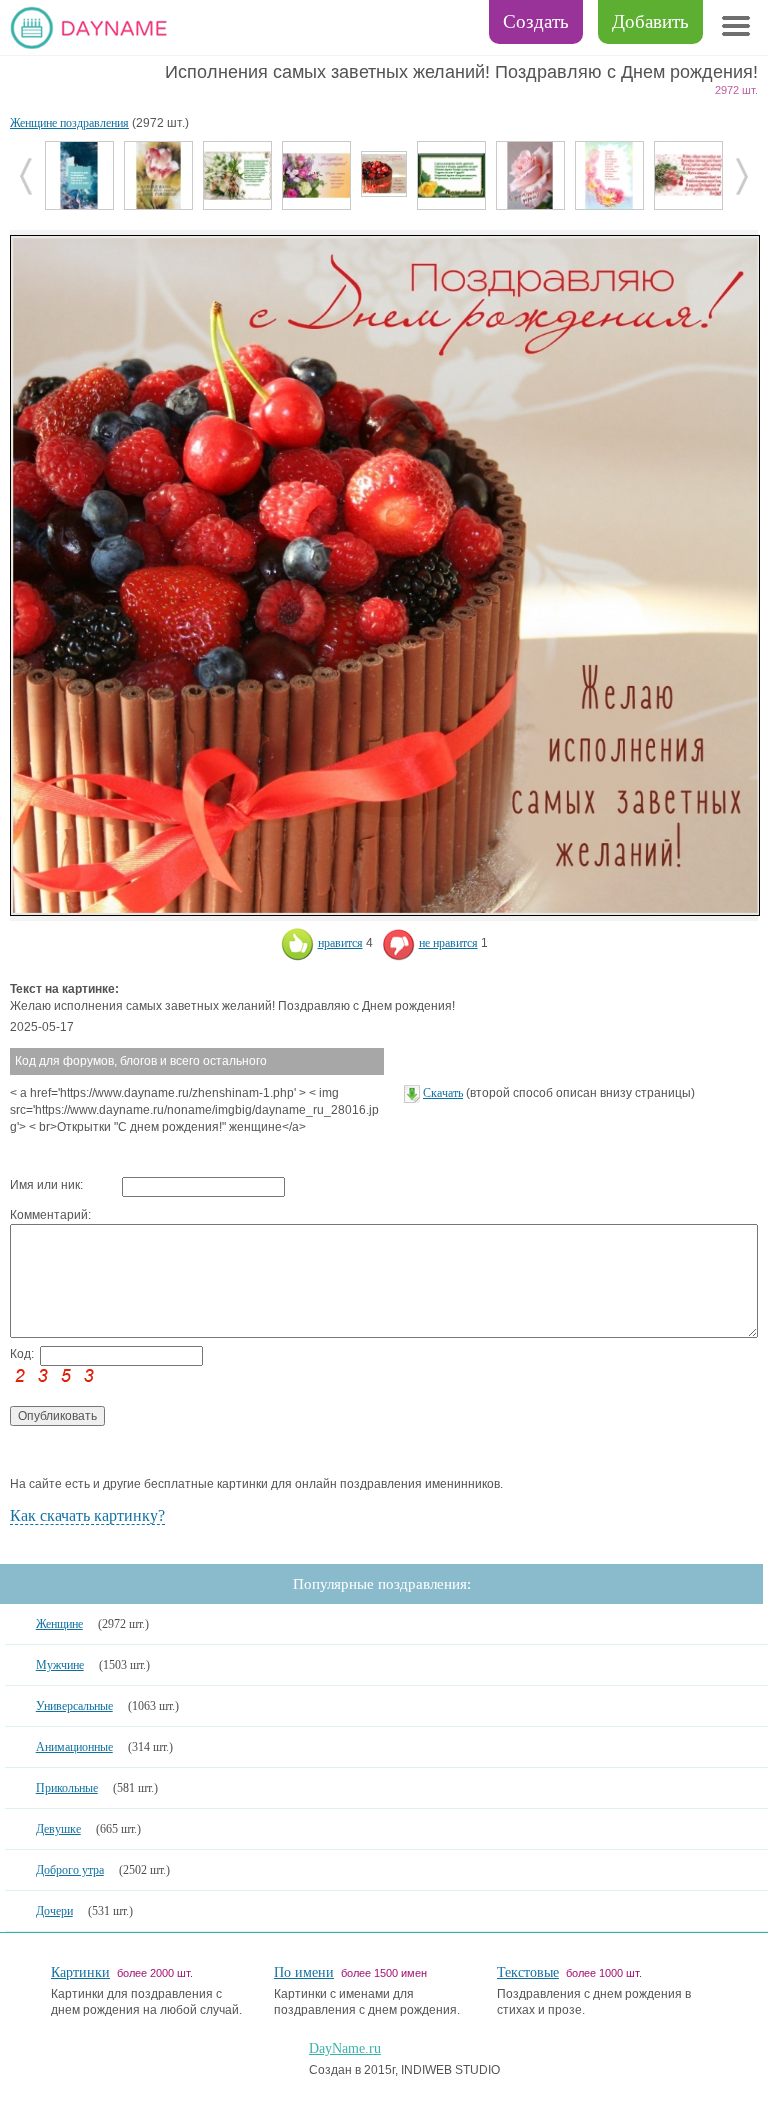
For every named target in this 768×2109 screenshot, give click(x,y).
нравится (340, 943)
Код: (22, 1354)
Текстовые (528, 1972)
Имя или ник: (46, 1185)
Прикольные (67, 1788)
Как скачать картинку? (87, 1515)
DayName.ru (345, 2048)
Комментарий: (50, 1215)
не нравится (448, 943)
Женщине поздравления (69, 123)
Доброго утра (70, 1870)
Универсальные (74, 1706)
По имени (304, 1972)
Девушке (58, 1829)
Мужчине (60, 1665)
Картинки (80, 1972)
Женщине (59, 1624)
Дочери (54, 1911)
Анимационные (74, 1747)
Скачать (443, 1093)
